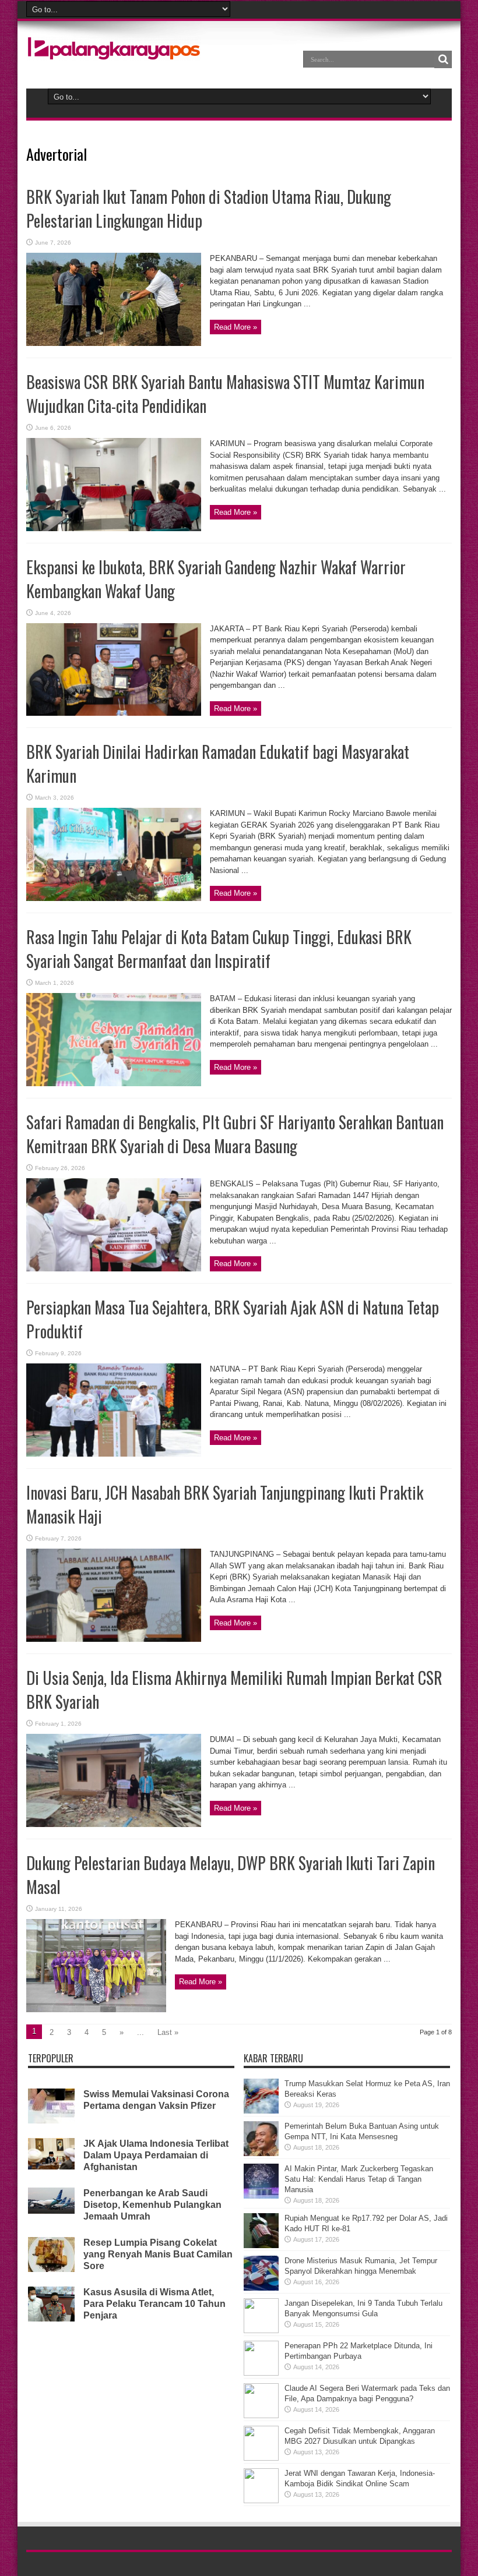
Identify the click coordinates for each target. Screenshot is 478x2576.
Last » (168, 2032)
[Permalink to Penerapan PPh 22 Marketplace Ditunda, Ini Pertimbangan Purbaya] (261, 2373)
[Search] (443, 59)
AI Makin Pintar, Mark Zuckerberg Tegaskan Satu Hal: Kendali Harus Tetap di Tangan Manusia (359, 2179)
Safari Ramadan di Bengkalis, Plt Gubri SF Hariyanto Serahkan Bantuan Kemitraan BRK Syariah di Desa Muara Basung (235, 1134)
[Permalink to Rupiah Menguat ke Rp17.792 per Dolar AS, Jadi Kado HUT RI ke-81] (261, 2245)
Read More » (236, 327)
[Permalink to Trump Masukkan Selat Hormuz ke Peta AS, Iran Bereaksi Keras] (261, 2111)
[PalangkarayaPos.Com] (114, 52)
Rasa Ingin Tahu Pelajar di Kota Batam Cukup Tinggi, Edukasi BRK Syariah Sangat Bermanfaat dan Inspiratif (219, 949)
